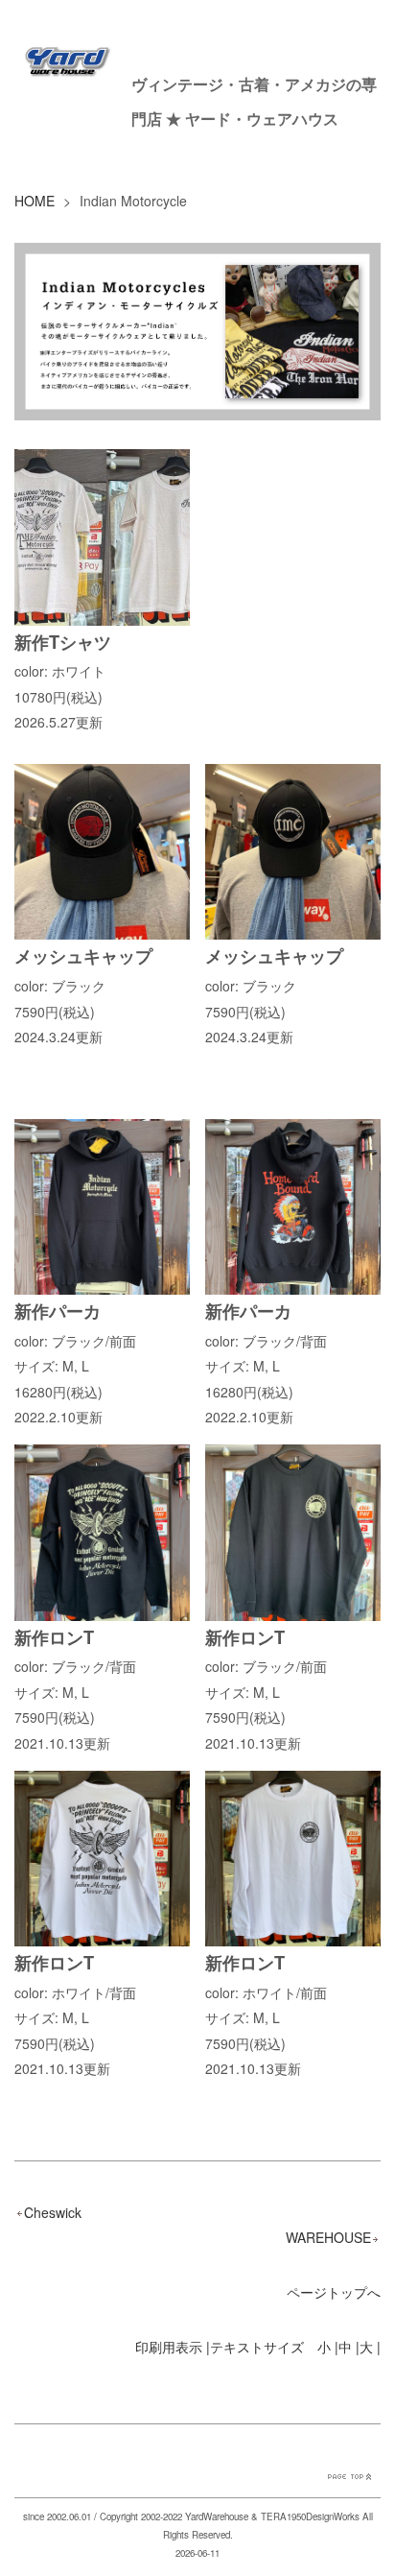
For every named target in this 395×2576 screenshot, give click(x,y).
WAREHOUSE (328, 2237)
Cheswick (53, 2212)
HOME (35, 201)
